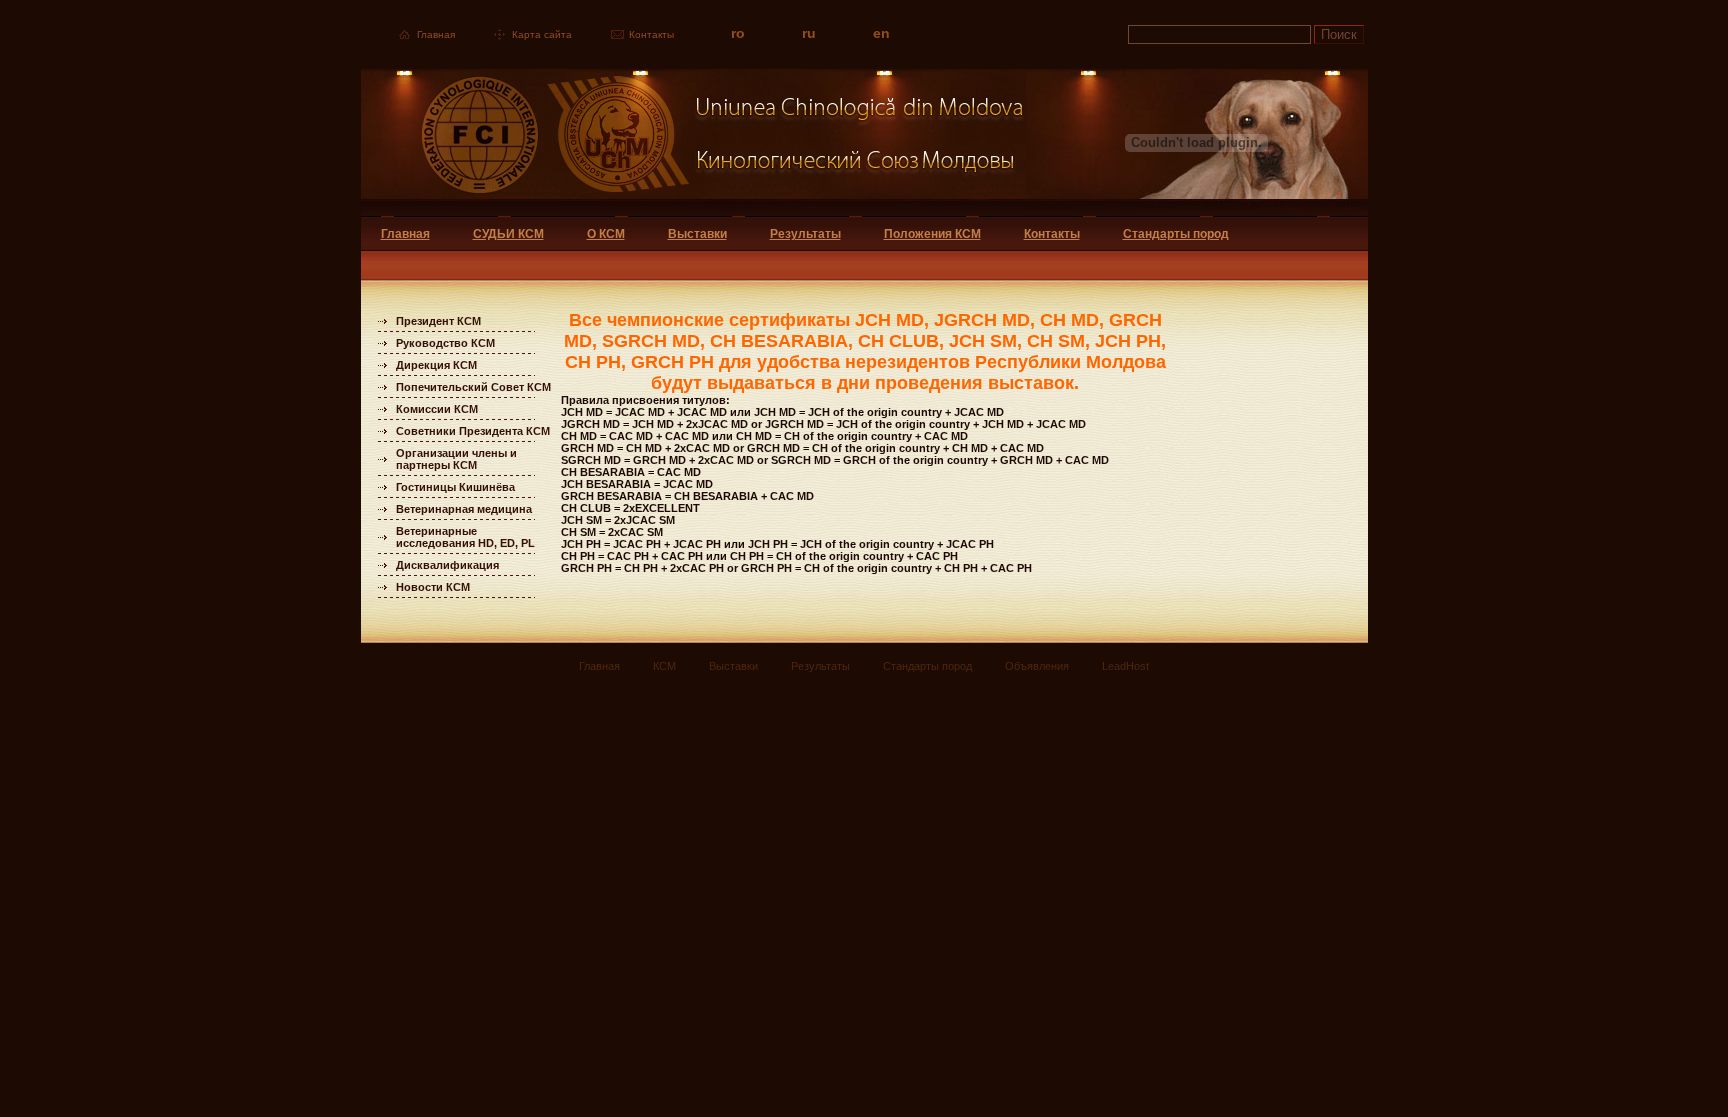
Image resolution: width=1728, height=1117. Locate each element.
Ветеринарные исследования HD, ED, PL (465, 537)
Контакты (651, 34)
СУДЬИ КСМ (508, 234)
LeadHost (1125, 666)
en (881, 33)
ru (809, 33)
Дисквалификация (447, 565)
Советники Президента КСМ (473, 431)
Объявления (1037, 666)
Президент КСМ (438, 321)
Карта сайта (542, 34)
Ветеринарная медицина (464, 509)
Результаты (805, 234)
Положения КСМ (932, 234)
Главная (436, 34)
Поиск (1339, 34)
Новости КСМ (433, 587)
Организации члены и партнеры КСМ (456, 459)
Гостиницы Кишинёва (455, 487)
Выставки (697, 234)
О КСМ (606, 234)
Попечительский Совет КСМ (473, 387)
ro (738, 33)
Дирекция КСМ (436, 365)
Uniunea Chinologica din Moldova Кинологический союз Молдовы (693, 142)
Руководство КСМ (445, 343)
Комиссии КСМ (437, 409)
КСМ (664, 666)
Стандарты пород (1176, 234)
